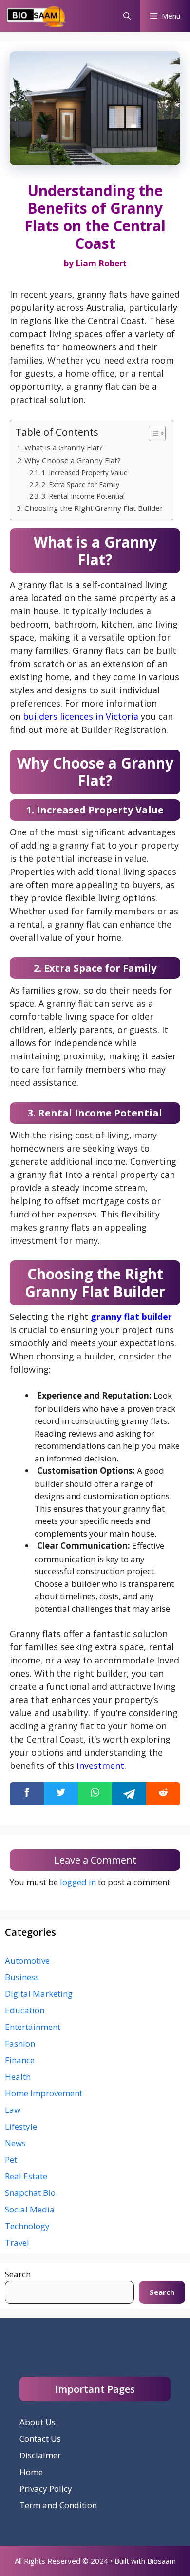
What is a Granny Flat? (64, 447)
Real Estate (26, 2176)
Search (18, 2274)
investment (100, 1765)
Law (13, 2110)
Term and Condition (58, 2505)
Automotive (27, 1960)
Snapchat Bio (30, 2193)
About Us (38, 2422)
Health (18, 2077)
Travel (17, 2242)
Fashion (20, 2043)
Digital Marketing (39, 1994)
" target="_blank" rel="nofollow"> (95, 1794)
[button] (127, 16)
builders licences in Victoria (81, 716)
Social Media (30, 2209)
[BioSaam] (37, 16)
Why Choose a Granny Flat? (73, 460)
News (15, 2143)
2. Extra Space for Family (80, 484)
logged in (78, 1882)
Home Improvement (44, 2093)
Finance (20, 2060)
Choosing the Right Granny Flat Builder (94, 508)
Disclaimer (40, 2455)
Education (25, 2010)
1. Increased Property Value (85, 473)
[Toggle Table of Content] (152, 433)
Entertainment (33, 2027)
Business (22, 1977)
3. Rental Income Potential (83, 496)
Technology (27, 2226)
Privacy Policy (46, 2488)
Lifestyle (21, 2126)
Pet (11, 2160)
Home (31, 2472)
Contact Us (40, 2439)
